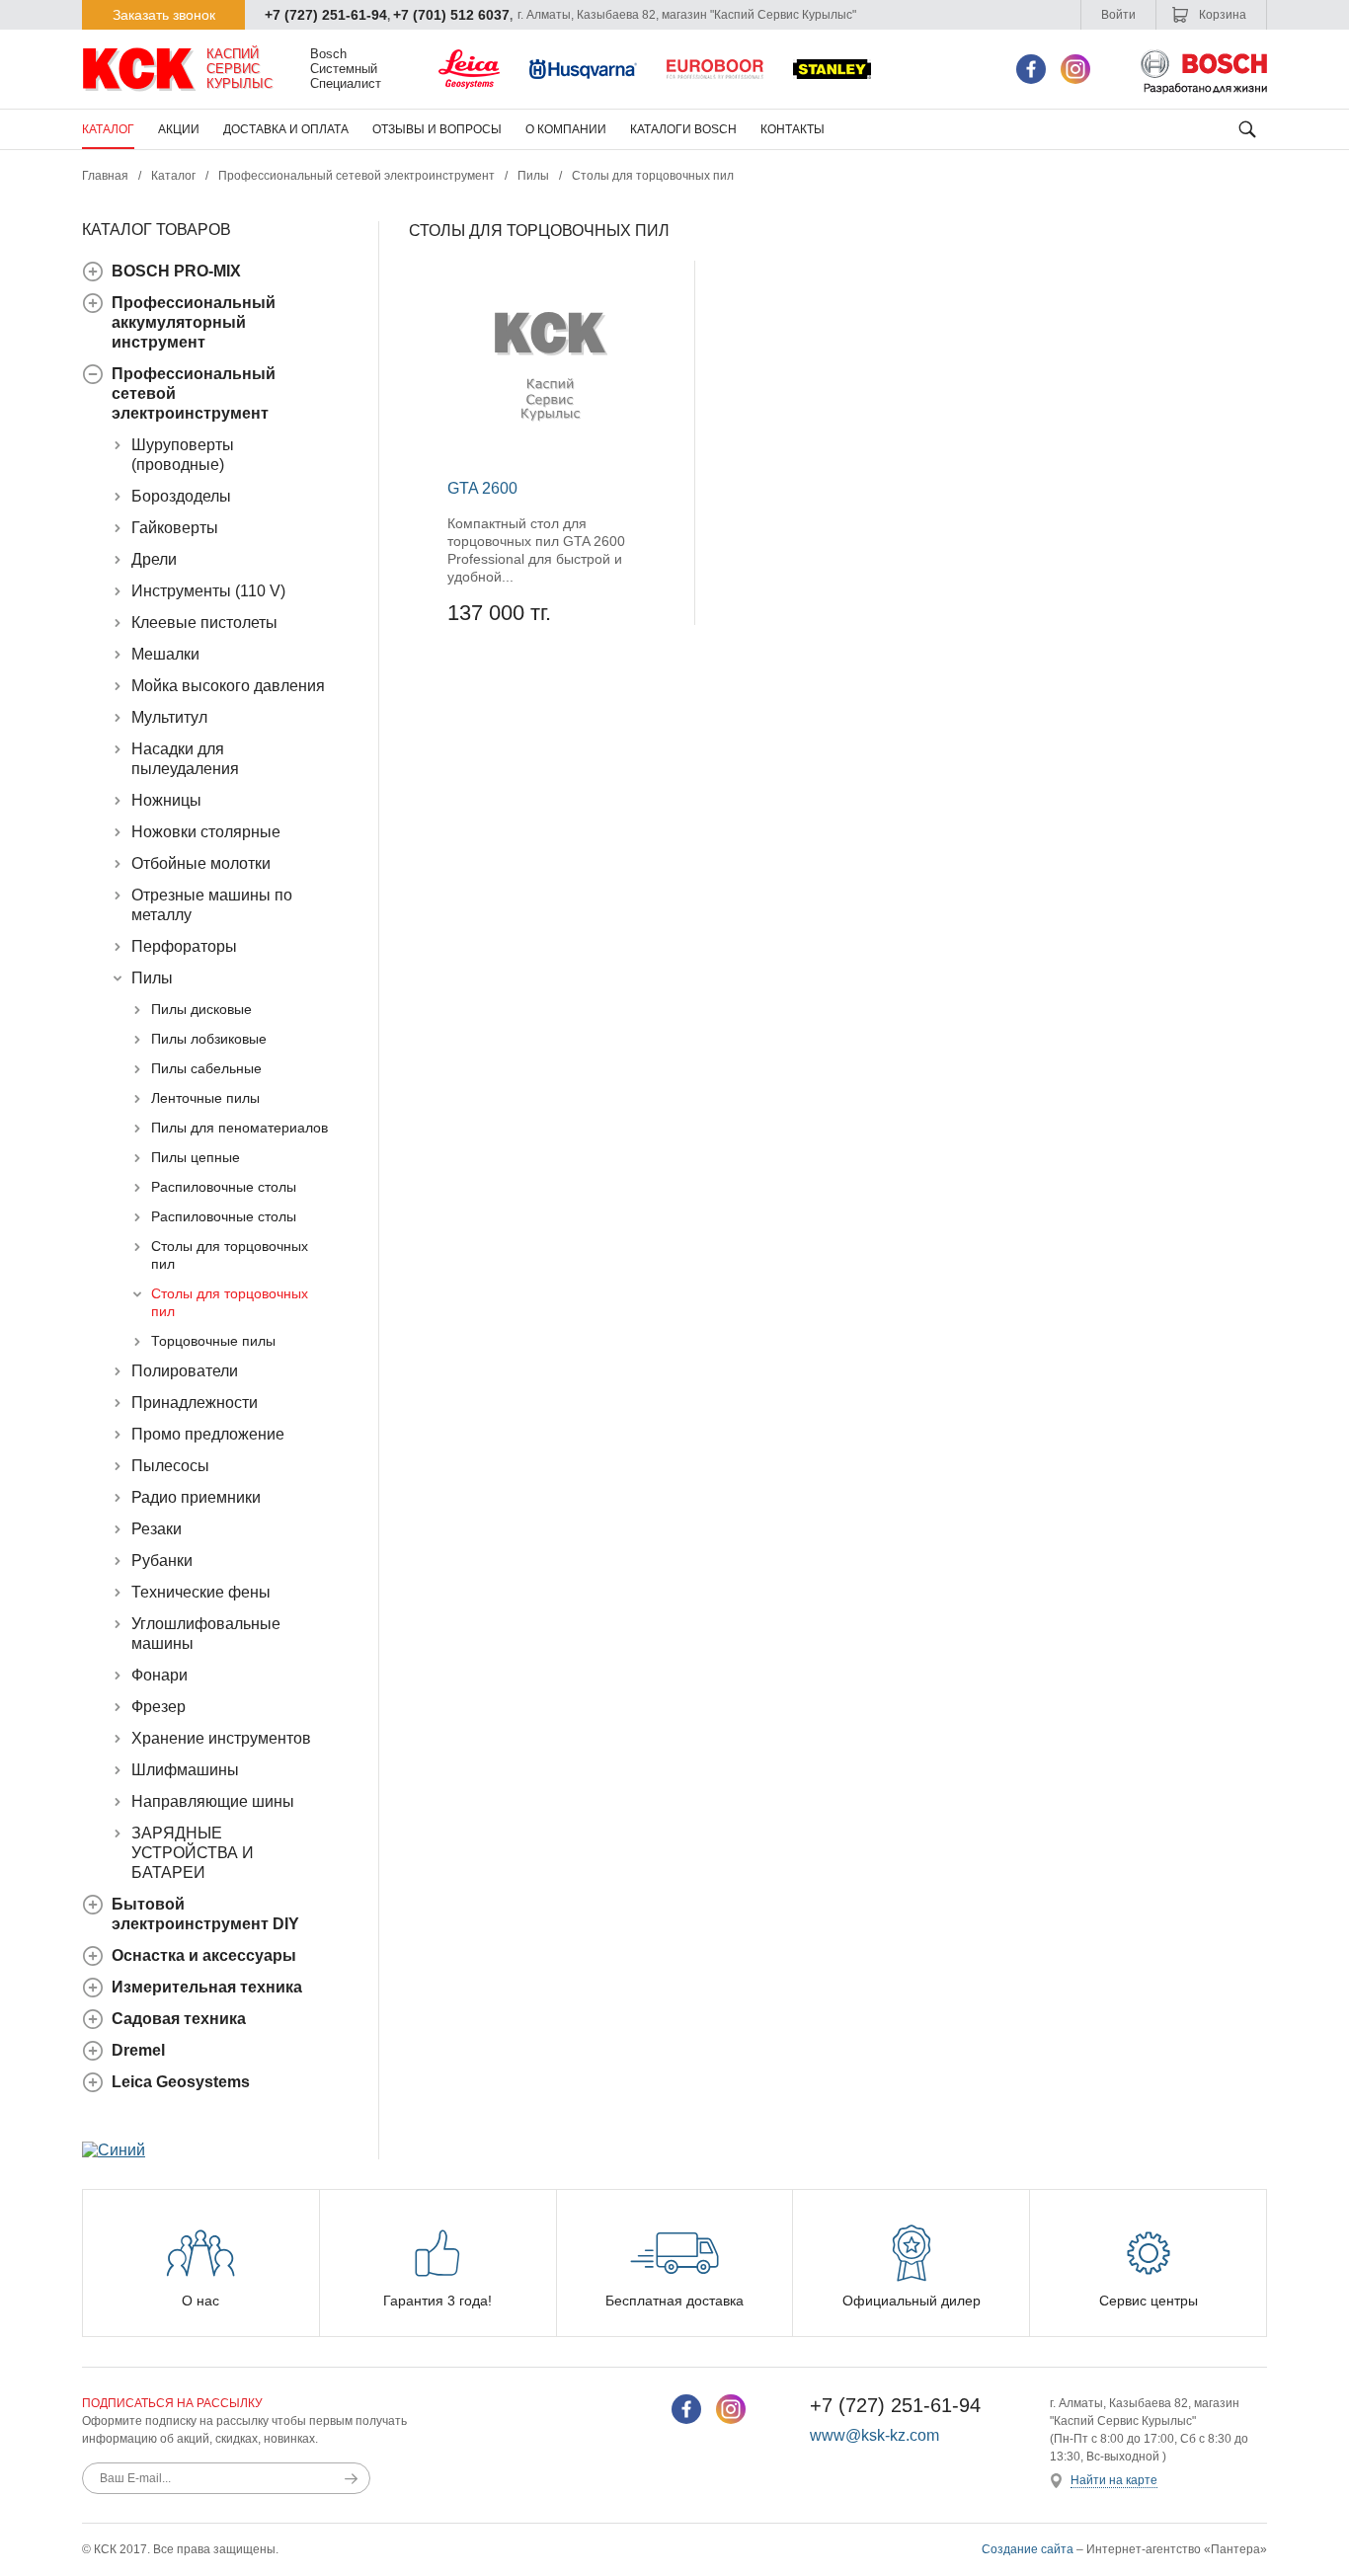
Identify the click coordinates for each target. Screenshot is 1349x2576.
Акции (179, 129)
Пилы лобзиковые (209, 1039)
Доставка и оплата (286, 129)
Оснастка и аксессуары (204, 1955)
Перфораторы (184, 946)
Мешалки (165, 654)
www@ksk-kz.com (874, 2435)
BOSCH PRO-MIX (176, 271)
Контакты (793, 129)
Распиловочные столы (224, 1187)
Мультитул (169, 717)
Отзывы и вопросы (437, 129)
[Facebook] (1031, 69)
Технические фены (201, 1592)
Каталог (108, 129)
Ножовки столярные (206, 832)
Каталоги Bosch (683, 129)
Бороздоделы (181, 496)
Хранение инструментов (221, 1738)
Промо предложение (208, 1434)
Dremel (138, 2050)
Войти (1118, 15)
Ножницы (166, 800)
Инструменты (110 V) (208, 591)
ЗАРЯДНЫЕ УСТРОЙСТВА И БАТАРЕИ (193, 1853)
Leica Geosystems (181, 2082)
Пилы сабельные (206, 1068)
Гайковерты (175, 528)
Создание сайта (1028, 2549)
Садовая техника (179, 2019)
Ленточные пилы (205, 1098)
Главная (105, 176)
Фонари (159, 1675)
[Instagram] (1075, 69)
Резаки (157, 1529)
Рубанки (162, 1561)
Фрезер (159, 1707)
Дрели (154, 559)
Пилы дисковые (201, 1009)
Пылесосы (170, 1466)
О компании (566, 129)
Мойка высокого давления (228, 686)
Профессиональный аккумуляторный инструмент (194, 322)
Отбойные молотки (201, 863)
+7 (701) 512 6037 (451, 15)
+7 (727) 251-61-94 (326, 15)
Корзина (1221, 15)
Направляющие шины (213, 1801)
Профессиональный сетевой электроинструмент (357, 176)
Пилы (533, 176)
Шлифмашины (185, 1770)
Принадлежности (195, 1403)
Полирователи (185, 1371)
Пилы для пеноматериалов (239, 1128)
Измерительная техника (207, 1987)
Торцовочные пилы (213, 1341)
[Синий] (114, 2150)
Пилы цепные (196, 1157)
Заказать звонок (164, 15)
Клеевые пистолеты (204, 623)
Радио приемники (196, 1497)
